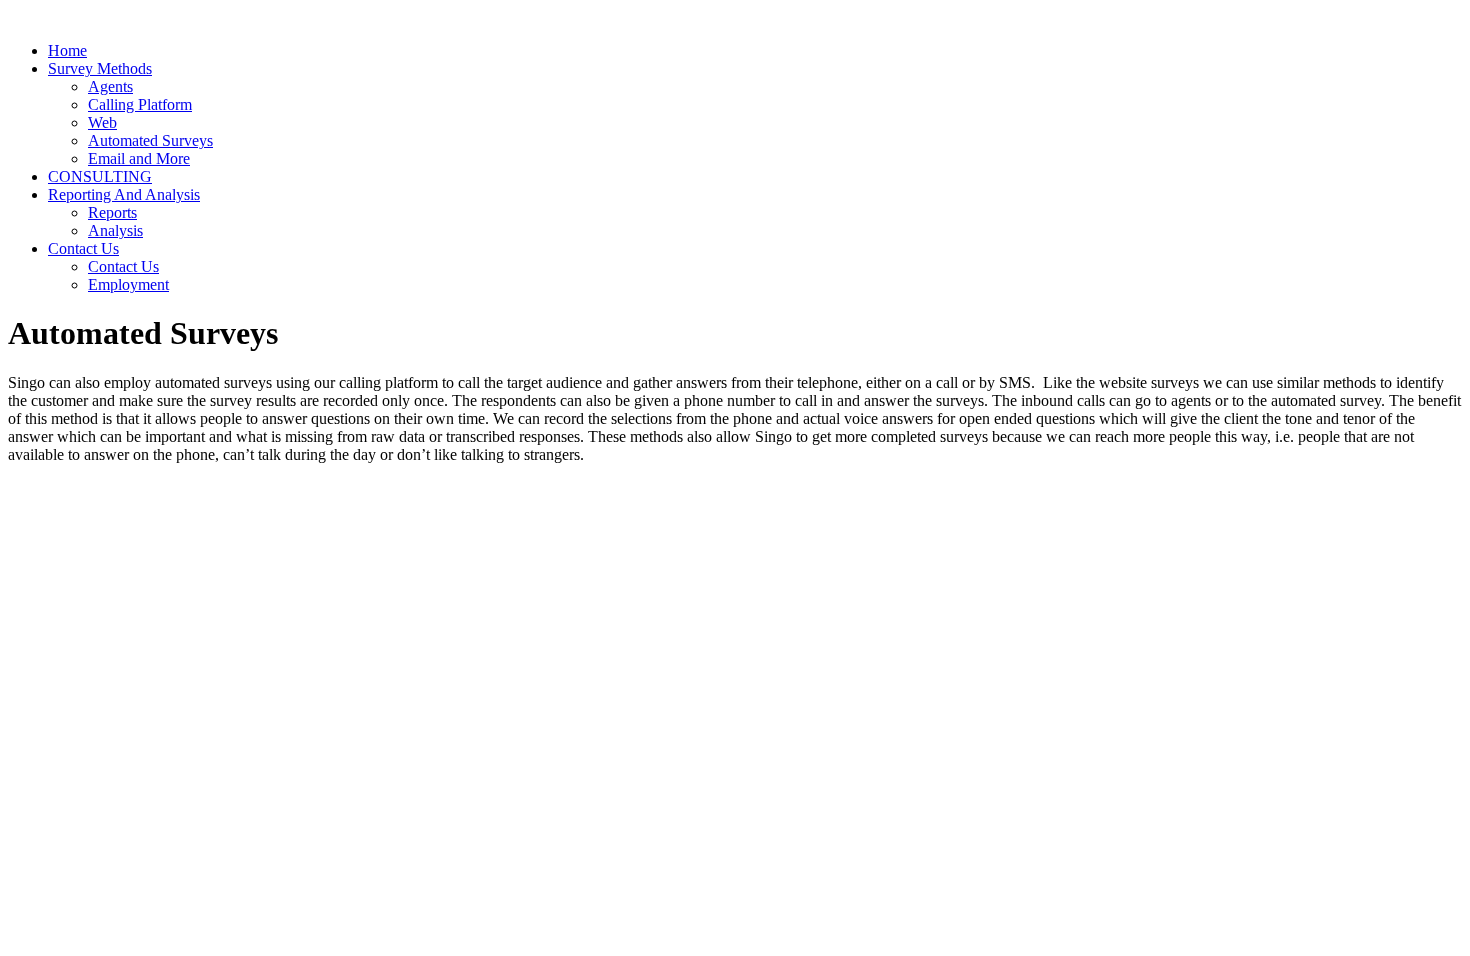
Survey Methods (100, 68)
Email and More (139, 158)
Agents (110, 86)
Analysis (115, 230)
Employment (128, 284)
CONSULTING (100, 176)
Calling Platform (140, 104)
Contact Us (83, 248)
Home (67, 50)
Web (102, 122)
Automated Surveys (150, 140)
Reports (112, 212)
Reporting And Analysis (124, 194)
